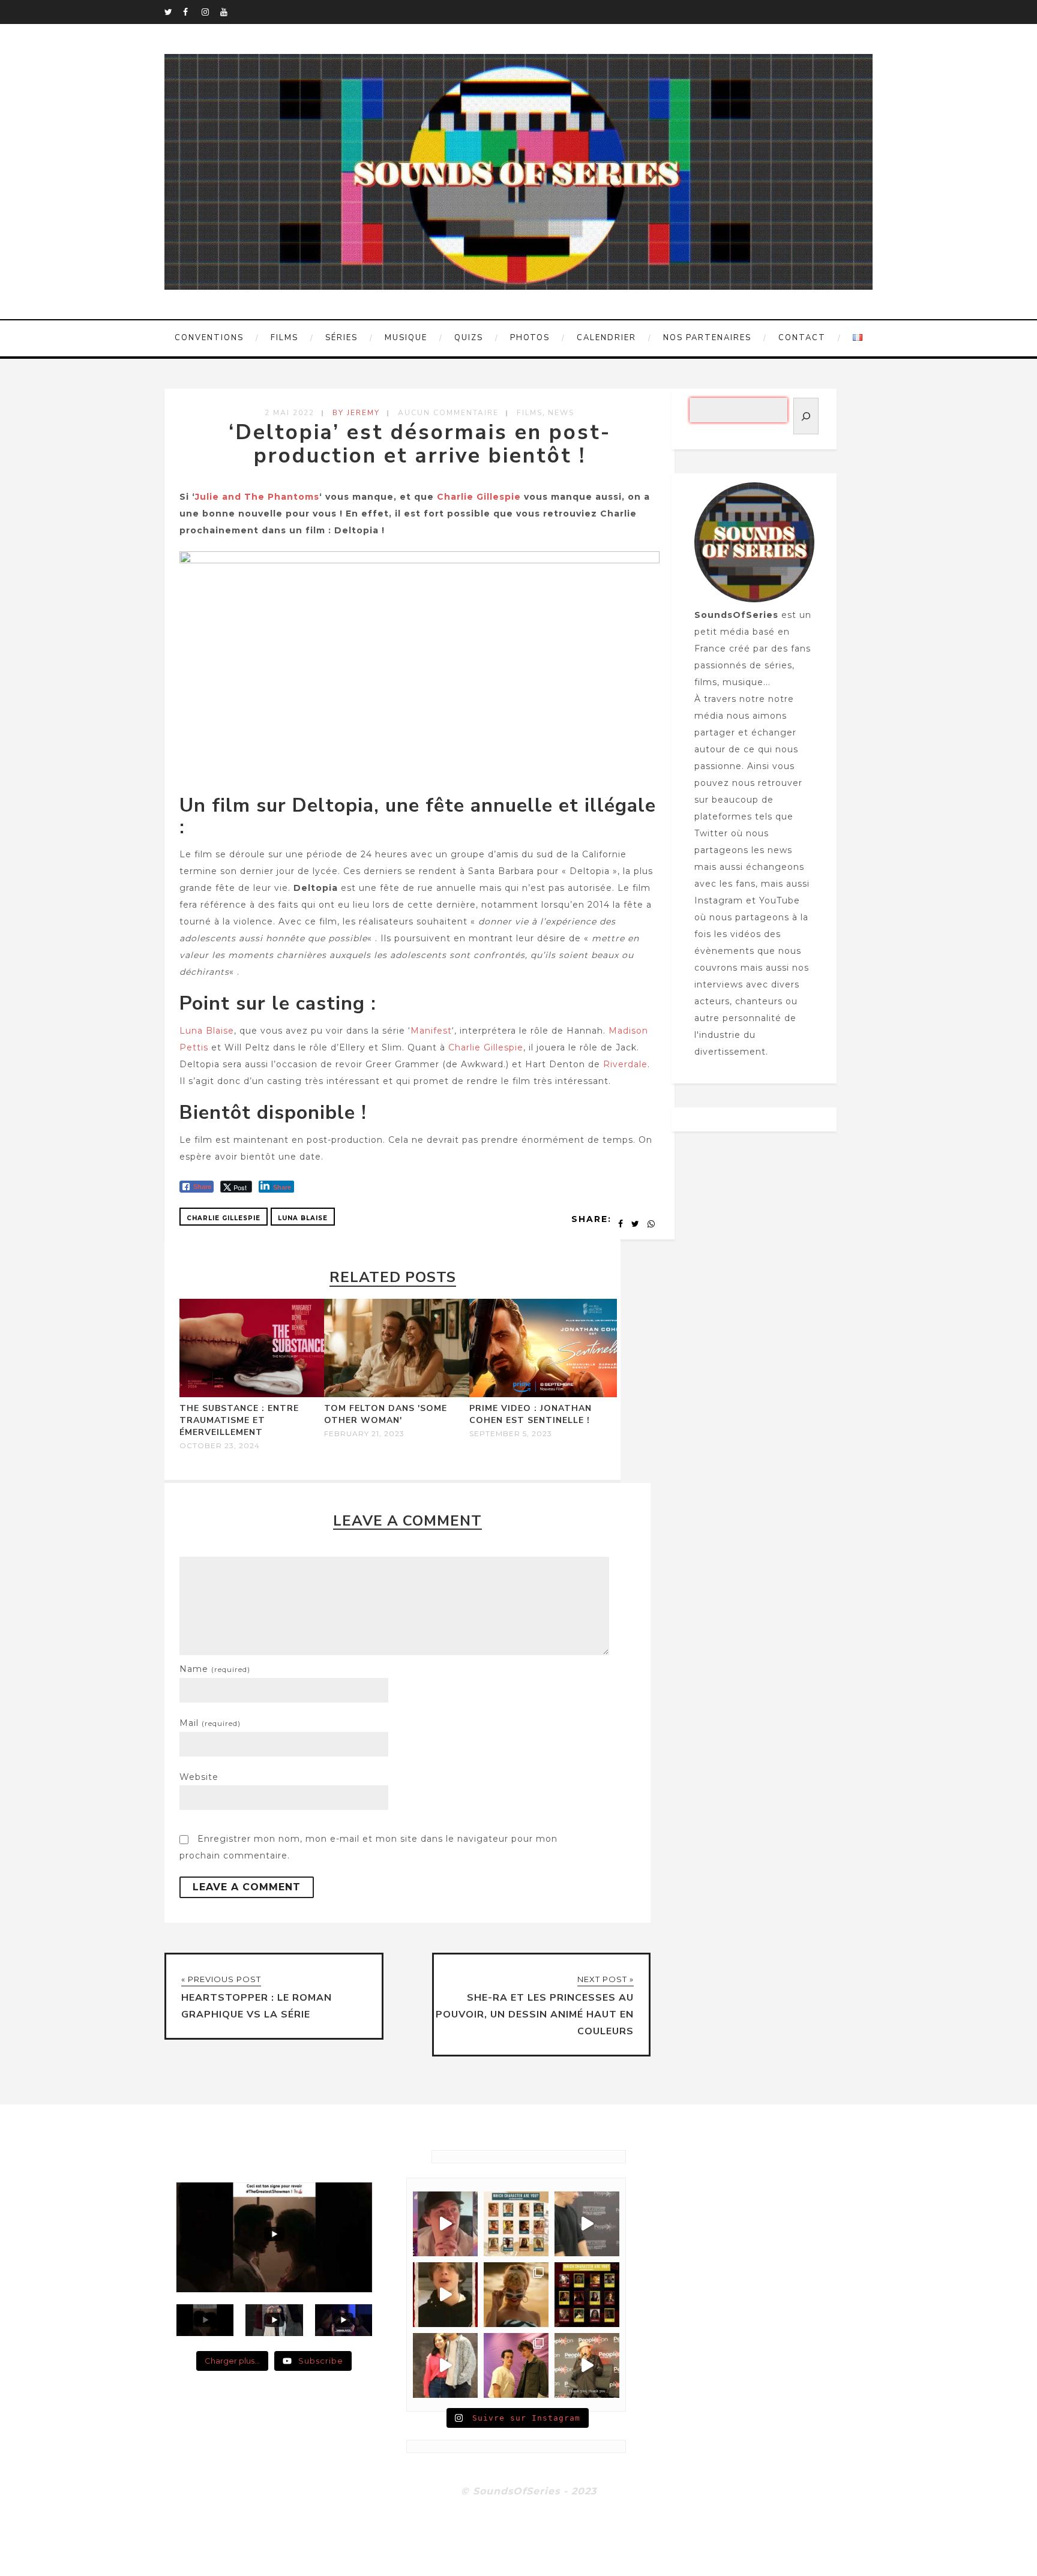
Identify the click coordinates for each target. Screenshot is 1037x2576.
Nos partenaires (707, 338)
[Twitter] (173, 12)
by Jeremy (356, 413)
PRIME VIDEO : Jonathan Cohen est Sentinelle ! (531, 1414)
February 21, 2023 (364, 1434)
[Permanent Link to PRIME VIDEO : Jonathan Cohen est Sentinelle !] (543, 1394)
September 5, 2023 (511, 1434)
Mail (210, 1723)
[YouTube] (229, 12)
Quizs (469, 338)
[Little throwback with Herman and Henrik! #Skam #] (516, 2365)
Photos (530, 338)
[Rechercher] (806, 416)
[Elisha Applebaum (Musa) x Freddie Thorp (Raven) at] (445, 2365)
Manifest (431, 1031)
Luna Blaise (207, 1031)
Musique (406, 338)
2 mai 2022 (290, 413)
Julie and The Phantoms (257, 497)
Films (284, 338)
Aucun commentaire (448, 413)
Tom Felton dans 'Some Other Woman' (386, 1414)
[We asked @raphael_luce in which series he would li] (445, 2295)
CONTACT (802, 338)
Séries (341, 338)
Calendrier (606, 338)
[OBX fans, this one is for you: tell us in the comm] (516, 2224)
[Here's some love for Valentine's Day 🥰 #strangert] (587, 2224)
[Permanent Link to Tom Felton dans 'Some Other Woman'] (398, 1394)
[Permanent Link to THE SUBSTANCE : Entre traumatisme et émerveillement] (253, 1394)
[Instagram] (211, 12)
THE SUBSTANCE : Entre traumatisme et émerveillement (239, 1420)
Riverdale (625, 1064)
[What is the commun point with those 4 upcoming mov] (516, 2295)
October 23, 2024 (220, 1446)
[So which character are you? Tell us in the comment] (587, 2295)
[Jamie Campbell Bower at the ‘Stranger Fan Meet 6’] (587, 2365)
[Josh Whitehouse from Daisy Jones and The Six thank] (445, 2224)
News (561, 413)
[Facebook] (192, 12)
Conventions (209, 338)
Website (199, 1777)
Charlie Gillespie (479, 497)
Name (215, 1669)
